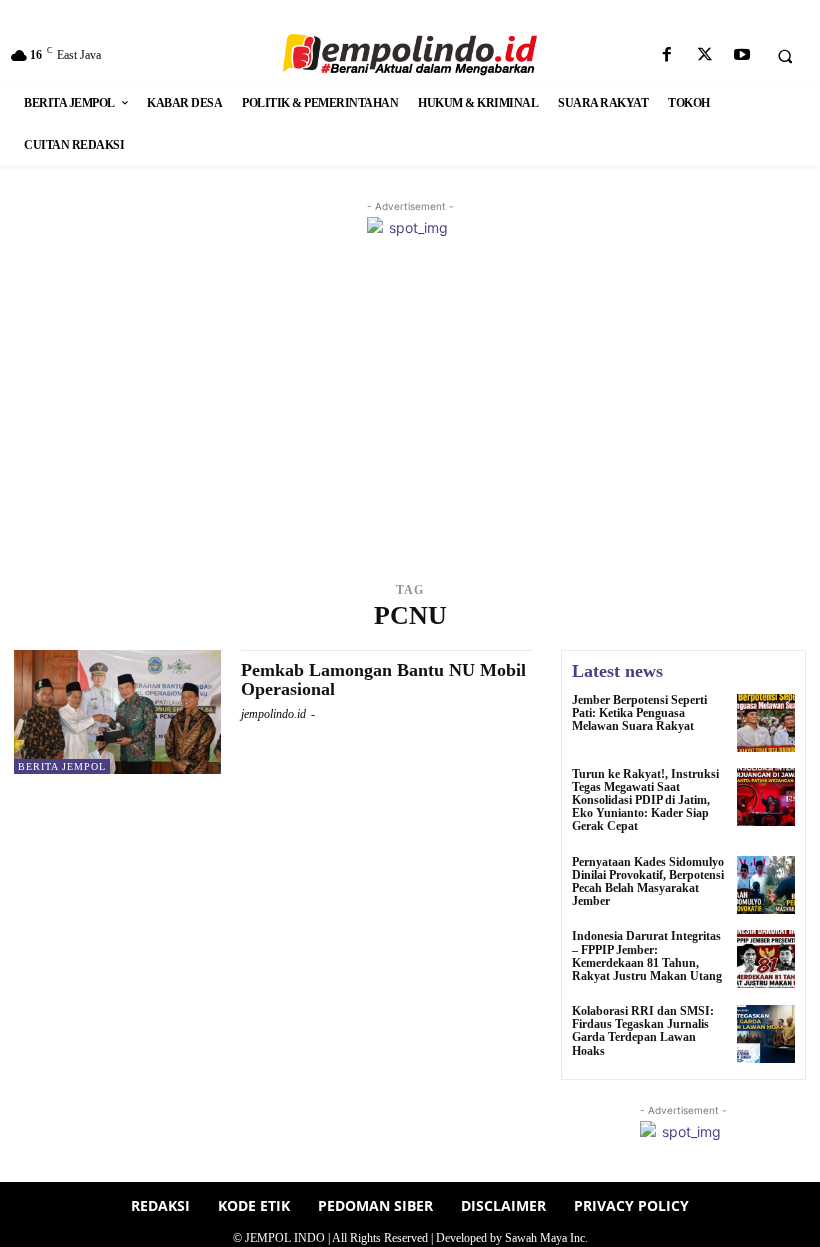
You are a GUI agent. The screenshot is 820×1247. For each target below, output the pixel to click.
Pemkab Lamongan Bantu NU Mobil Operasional (383, 680)
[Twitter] (704, 55)
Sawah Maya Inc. (546, 1238)
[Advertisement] (410, 428)
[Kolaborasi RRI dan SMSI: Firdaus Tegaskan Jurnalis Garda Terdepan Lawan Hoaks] (766, 1034)
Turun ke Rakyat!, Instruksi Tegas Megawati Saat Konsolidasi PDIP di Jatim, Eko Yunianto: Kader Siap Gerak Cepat (645, 800)
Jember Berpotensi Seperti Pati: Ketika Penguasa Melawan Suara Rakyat (639, 713)
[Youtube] (741, 55)
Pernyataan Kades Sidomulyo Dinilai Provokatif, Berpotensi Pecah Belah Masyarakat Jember (648, 882)
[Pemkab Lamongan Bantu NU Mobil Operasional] (117, 712)
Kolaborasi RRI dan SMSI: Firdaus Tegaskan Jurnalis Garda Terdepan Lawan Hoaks (643, 1031)
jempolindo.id (273, 714)
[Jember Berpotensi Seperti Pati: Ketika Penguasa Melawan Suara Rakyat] (766, 723)
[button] (785, 56)
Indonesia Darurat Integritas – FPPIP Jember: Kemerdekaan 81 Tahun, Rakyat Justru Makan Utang (647, 956)
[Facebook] (667, 55)
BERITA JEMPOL (62, 766)
